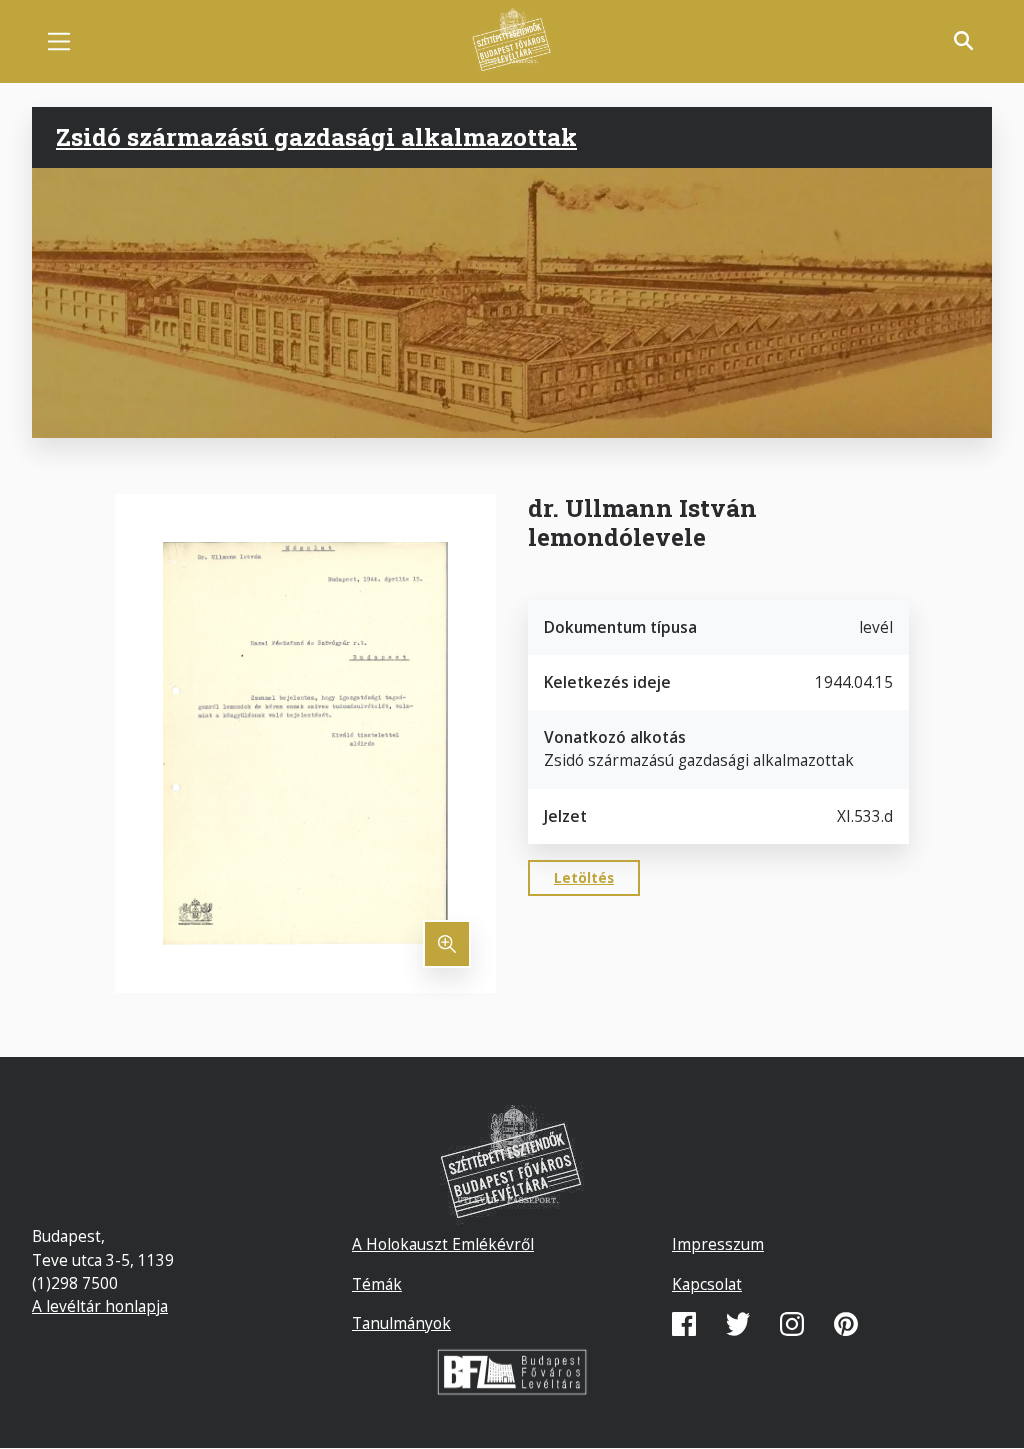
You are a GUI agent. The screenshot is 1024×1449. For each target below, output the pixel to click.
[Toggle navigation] (59, 41)
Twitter (738, 1324)
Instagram (792, 1324)
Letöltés (584, 877)
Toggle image (447, 944)
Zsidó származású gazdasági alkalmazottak (316, 137)
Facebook (684, 1324)
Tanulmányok (401, 1323)
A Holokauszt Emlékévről (443, 1244)
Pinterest (846, 1324)
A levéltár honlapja (100, 1306)
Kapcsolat (707, 1284)
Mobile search (964, 41)
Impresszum (718, 1244)
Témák (377, 1284)
